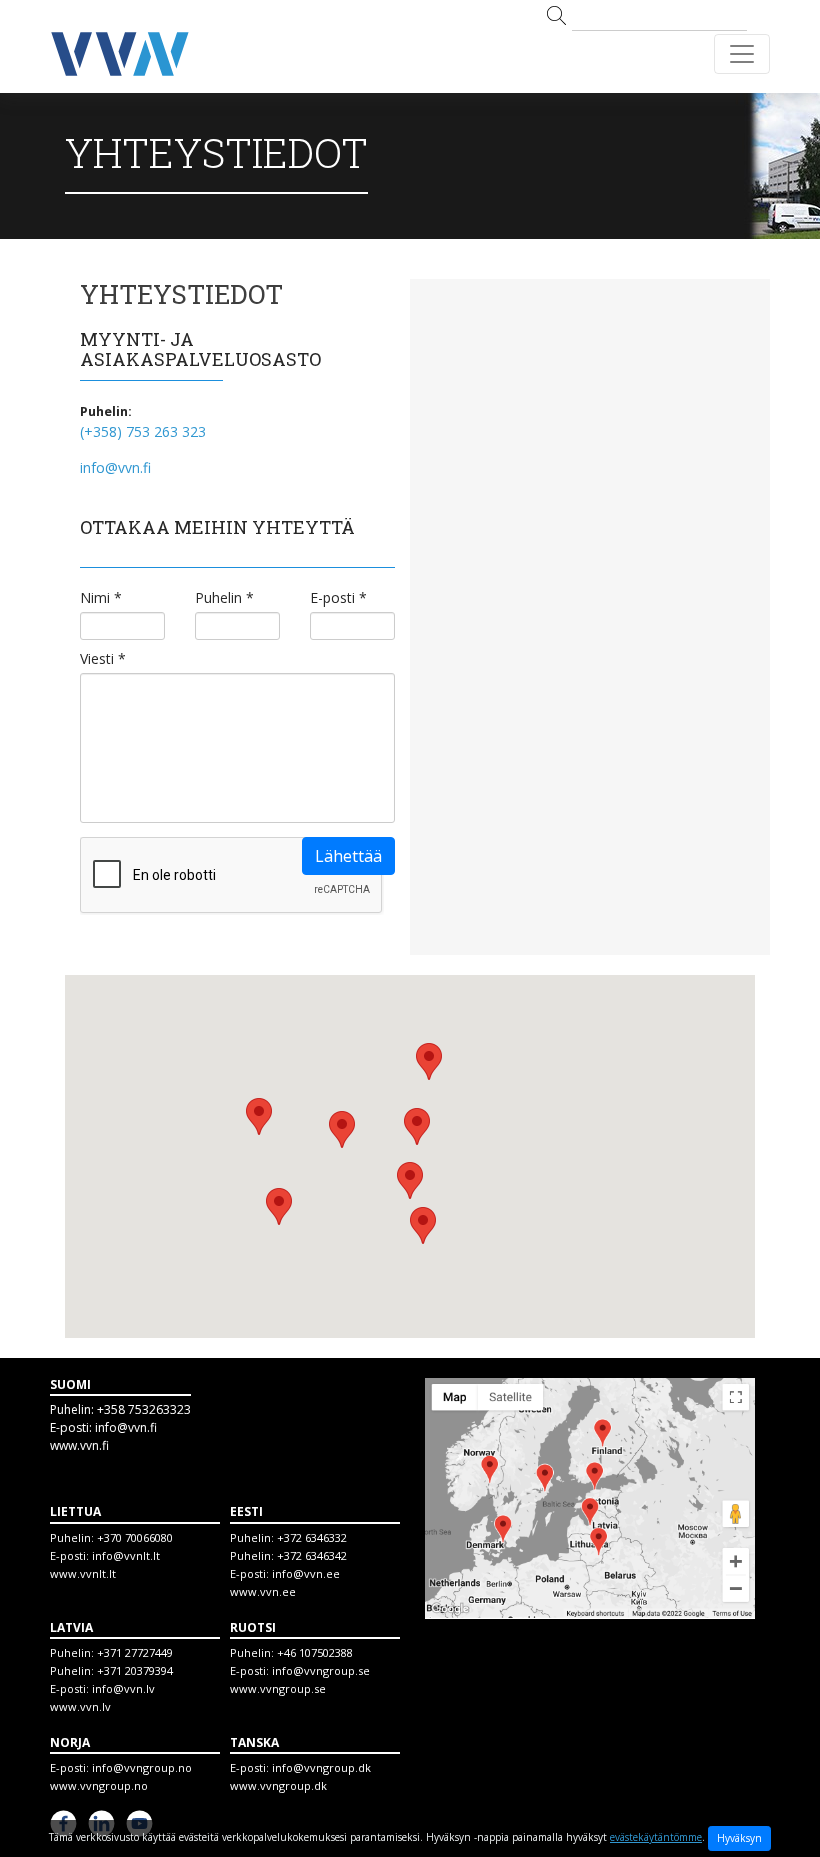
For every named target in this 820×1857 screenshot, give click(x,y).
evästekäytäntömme (656, 1837)
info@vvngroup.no (142, 1767)
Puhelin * (224, 598)
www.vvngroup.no (99, 1785)
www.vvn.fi (79, 1445)
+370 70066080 (135, 1537)
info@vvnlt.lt (126, 1555)
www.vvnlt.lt (83, 1573)
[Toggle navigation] (742, 54)
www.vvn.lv (80, 1706)
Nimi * (101, 598)
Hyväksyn (739, 1838)
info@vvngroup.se (321, 1670)
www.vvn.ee (263, 1591)
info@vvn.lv (123, 1688)
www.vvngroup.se (278, 1688)
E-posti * (338, 598)
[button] (410, 1180)
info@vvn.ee (306, 1573)
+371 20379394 (135, 1670)
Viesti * (103, 659)
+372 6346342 (312, 1555)
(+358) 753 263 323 (143, 431)
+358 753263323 (144, 1409)
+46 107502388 (315, 1652)
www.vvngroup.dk (278, 1785)
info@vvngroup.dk (321, 1767)
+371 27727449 (135, 1652)
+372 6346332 (312, 1537)
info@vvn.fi (115, 467)
